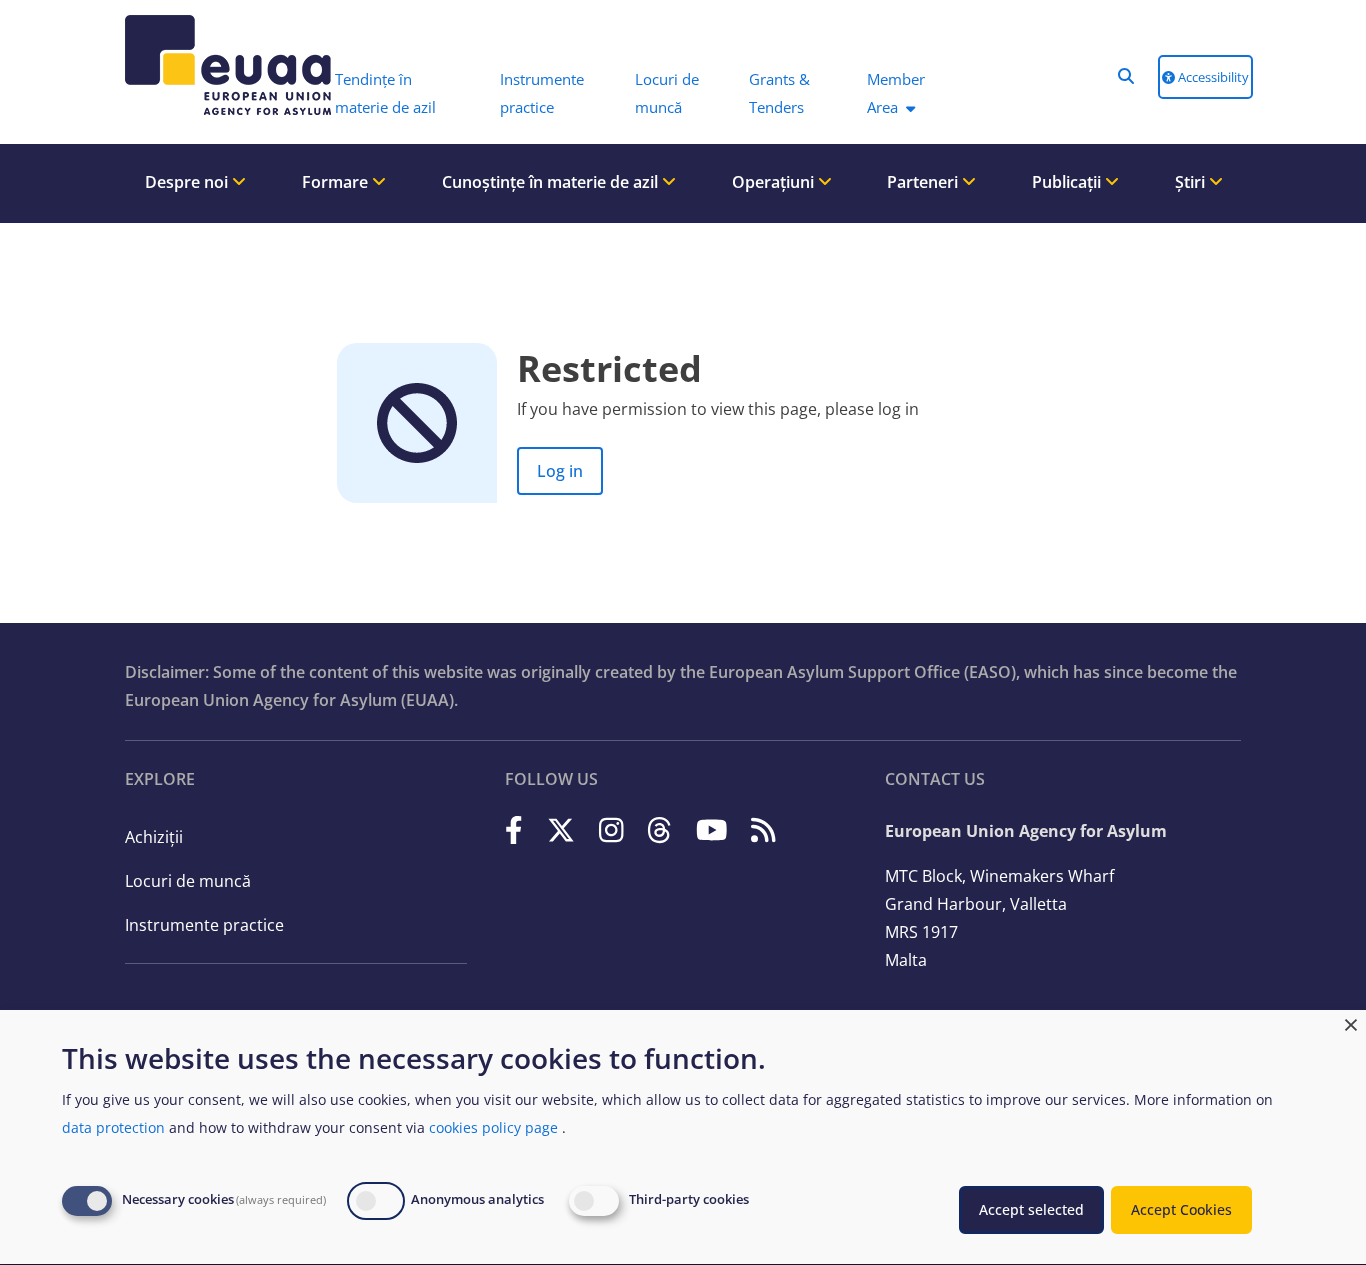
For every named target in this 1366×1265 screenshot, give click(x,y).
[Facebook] (514, 829)
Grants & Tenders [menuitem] (779, 93)
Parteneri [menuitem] (924, 182)
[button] (1126, 76)
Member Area (896, 93)
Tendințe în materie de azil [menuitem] (385, 93)
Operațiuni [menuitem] (775, 182)
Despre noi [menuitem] (188, 182)
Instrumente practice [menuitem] (542, 93)
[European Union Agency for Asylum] (208, 65)
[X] (561, 829)
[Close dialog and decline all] (1351, 1022)
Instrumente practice (204, 925)
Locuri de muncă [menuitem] (667, 93)
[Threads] (659, 829)
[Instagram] (611, 829)
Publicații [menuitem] (1068, 182)
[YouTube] (712, 829)
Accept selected (1031, 1209)
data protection (113, 1127)
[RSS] (763, 829)
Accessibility (1212, 77)
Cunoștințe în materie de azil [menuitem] (552, 182)
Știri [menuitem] (1192, 182)
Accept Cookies (1181, 1209)
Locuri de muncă (188, 881)
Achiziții (154, 837)
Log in (560, 471)
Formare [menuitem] (337, 182)
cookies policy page (493, 1127)
